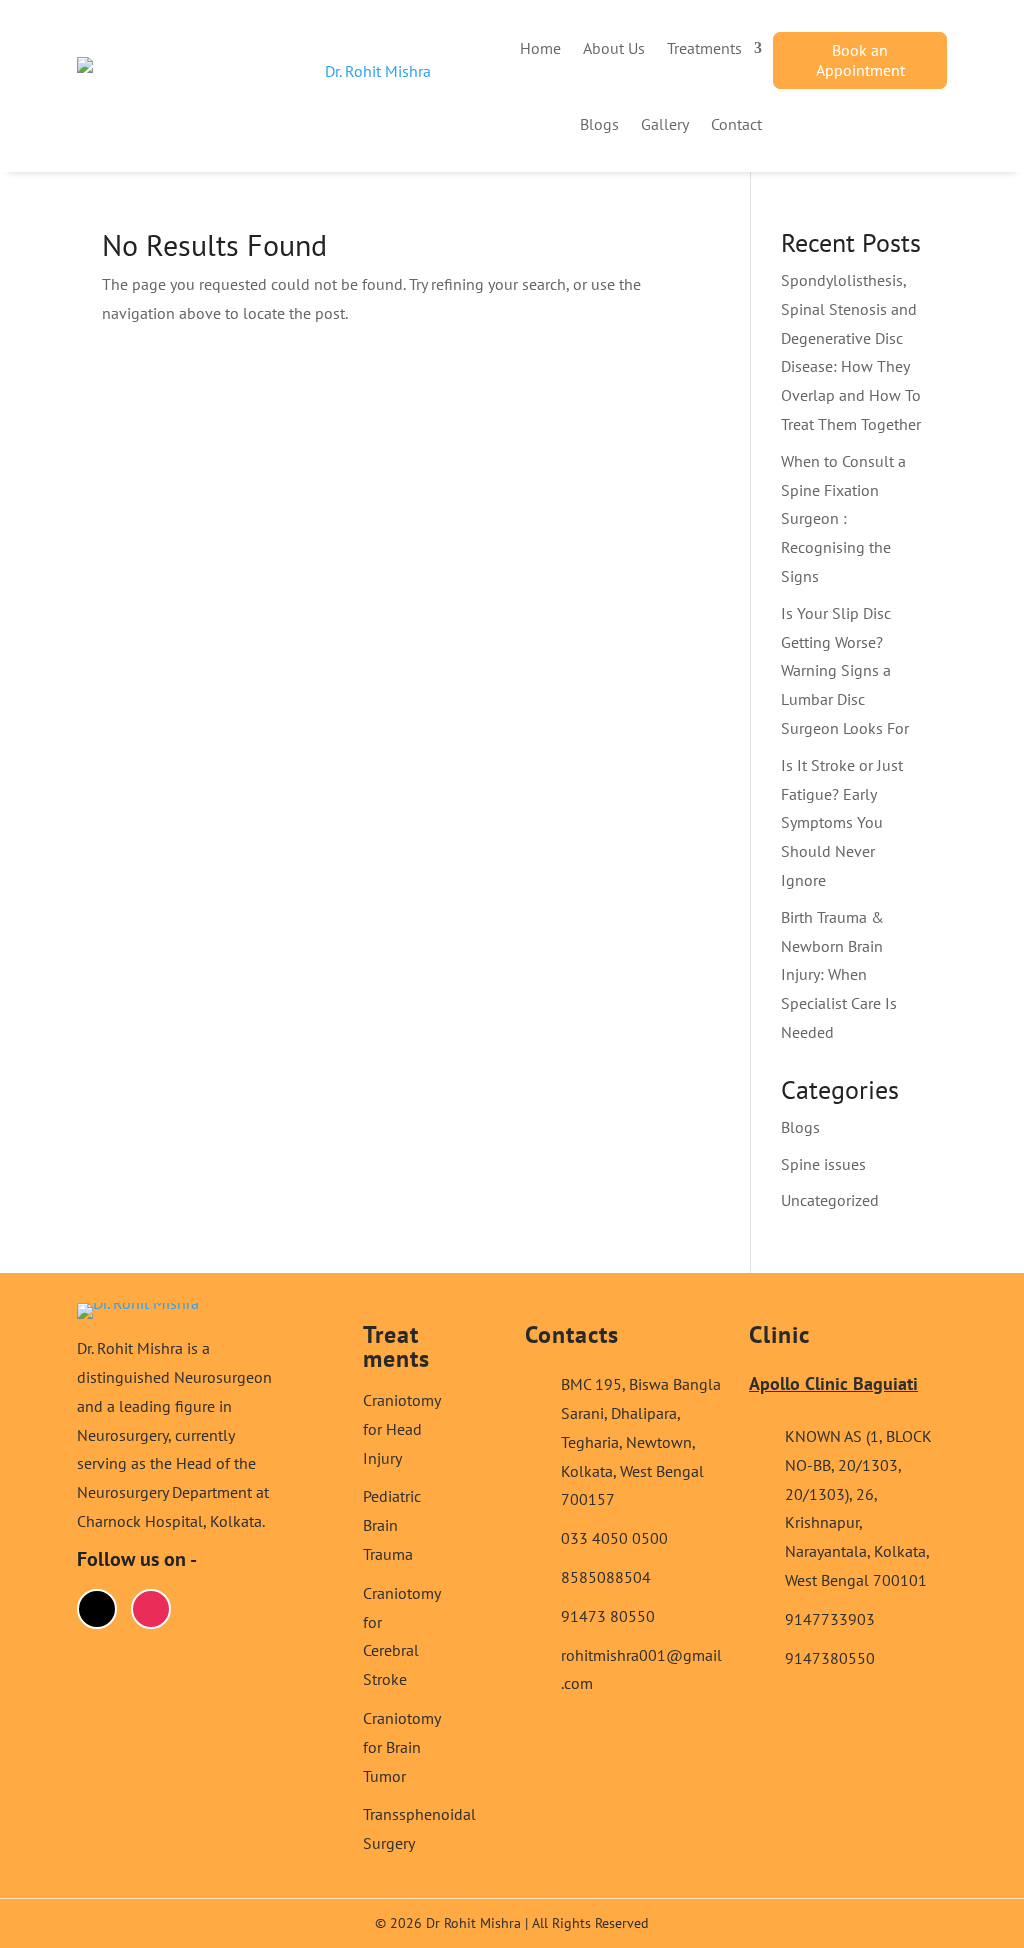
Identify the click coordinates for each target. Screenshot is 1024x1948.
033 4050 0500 (614, 1538)
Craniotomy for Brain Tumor (401, 1747)
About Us (614, 48)
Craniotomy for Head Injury (401, 1429)
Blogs (599, 124)
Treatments (704, 48)
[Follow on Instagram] (151, 1609)
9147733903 (830, 1619)
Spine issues (823, 1164)
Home (540, 48)
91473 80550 (608, 1616)
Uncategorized (830, 1200)
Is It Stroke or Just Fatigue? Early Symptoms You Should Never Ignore (842, 822)
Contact (736, 124)
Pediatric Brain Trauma (392, 1525)
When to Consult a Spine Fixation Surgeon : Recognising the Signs (843, 518)
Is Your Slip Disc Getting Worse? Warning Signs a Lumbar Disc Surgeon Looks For (845, 670)
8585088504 (606, 1577)
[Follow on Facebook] (97, 1609)
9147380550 (830, 1658)
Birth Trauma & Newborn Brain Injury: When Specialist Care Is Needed (839, 974)
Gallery (665, 124)
